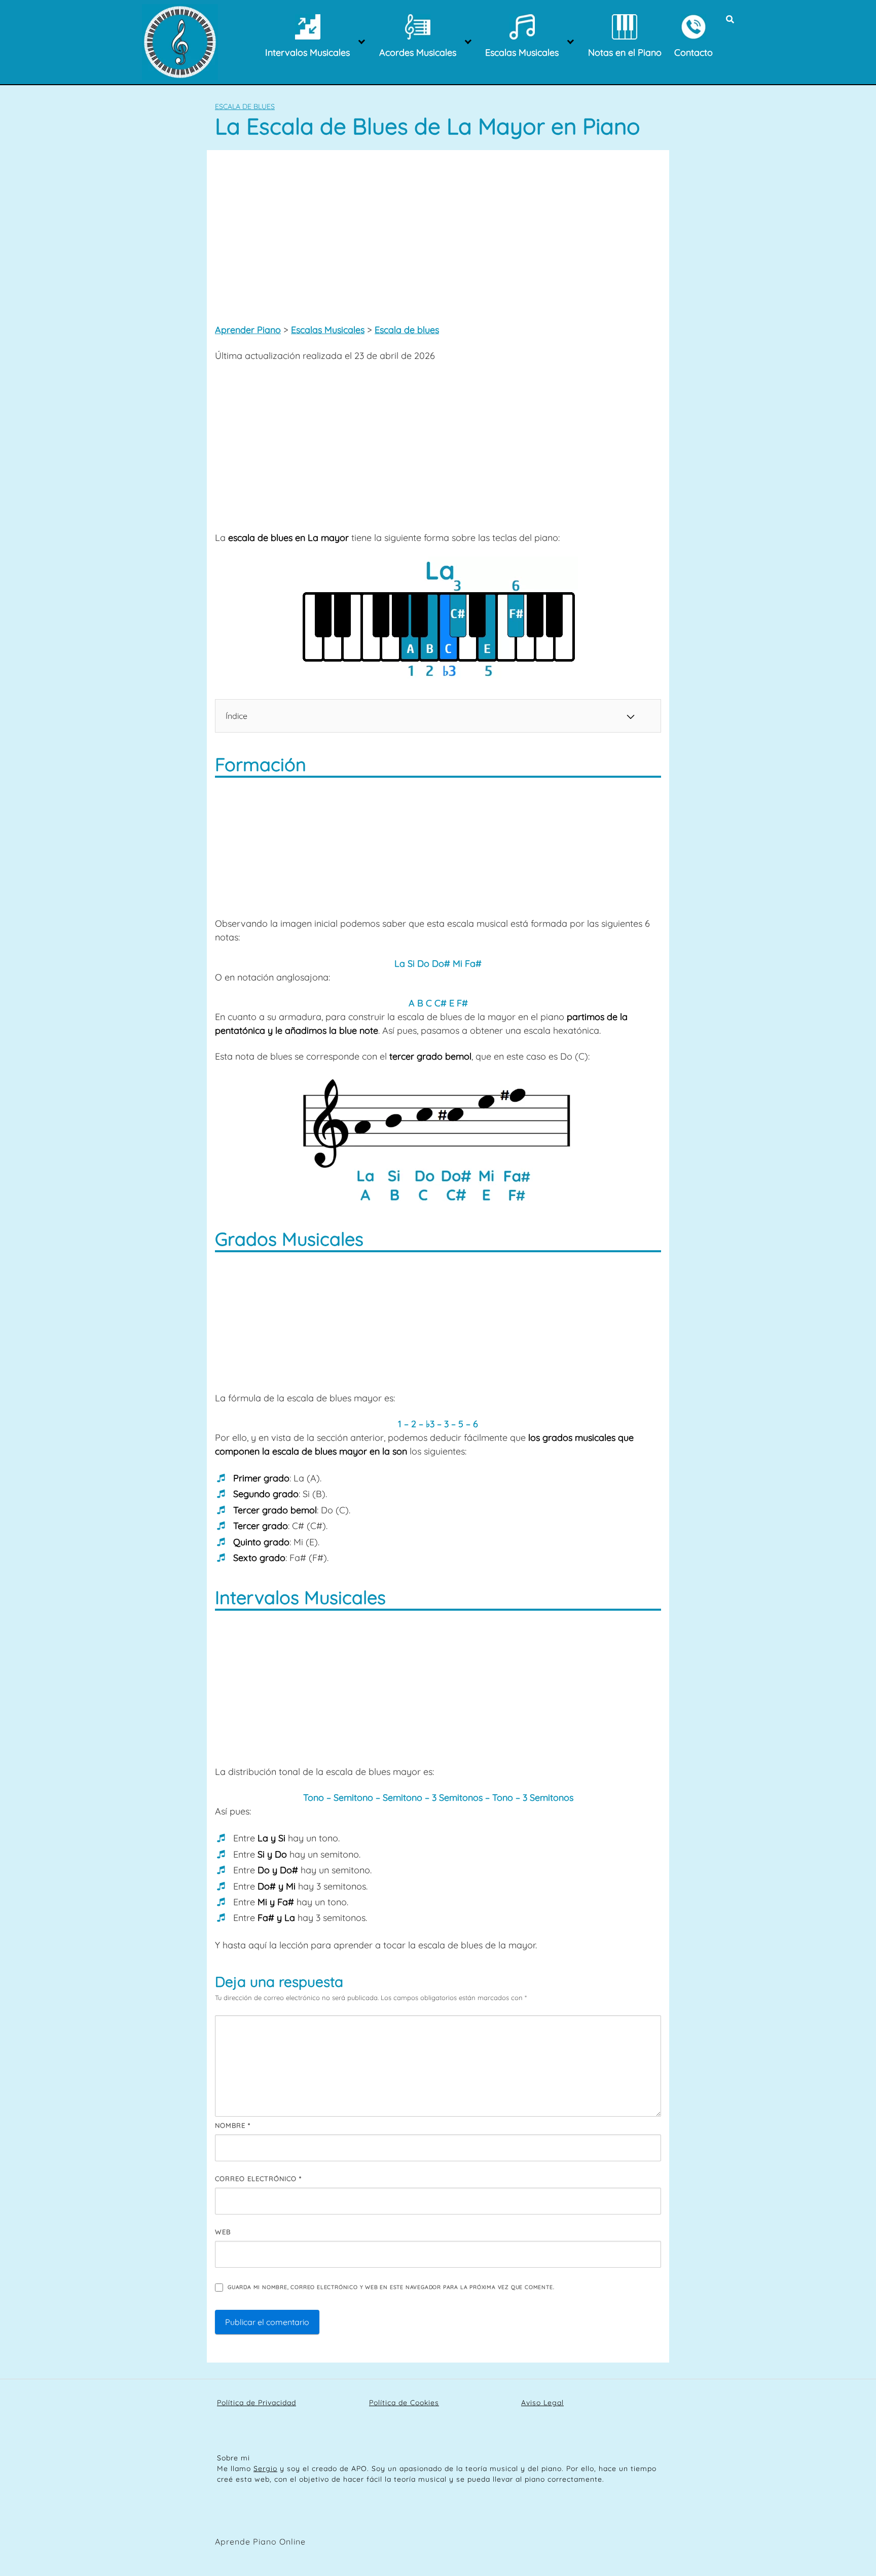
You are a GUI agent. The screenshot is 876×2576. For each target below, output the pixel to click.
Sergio (265, 2469)
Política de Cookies (404, 2403)
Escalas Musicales (328, 330)
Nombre (233, 2125)
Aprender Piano (248, 330)
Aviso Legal (542, 2403)
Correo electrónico (258, 2179)
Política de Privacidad (257, 2403)
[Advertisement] (438, 234)
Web (223, 2232)
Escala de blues (245, 106)
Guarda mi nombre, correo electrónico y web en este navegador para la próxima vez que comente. (391, 2287)
